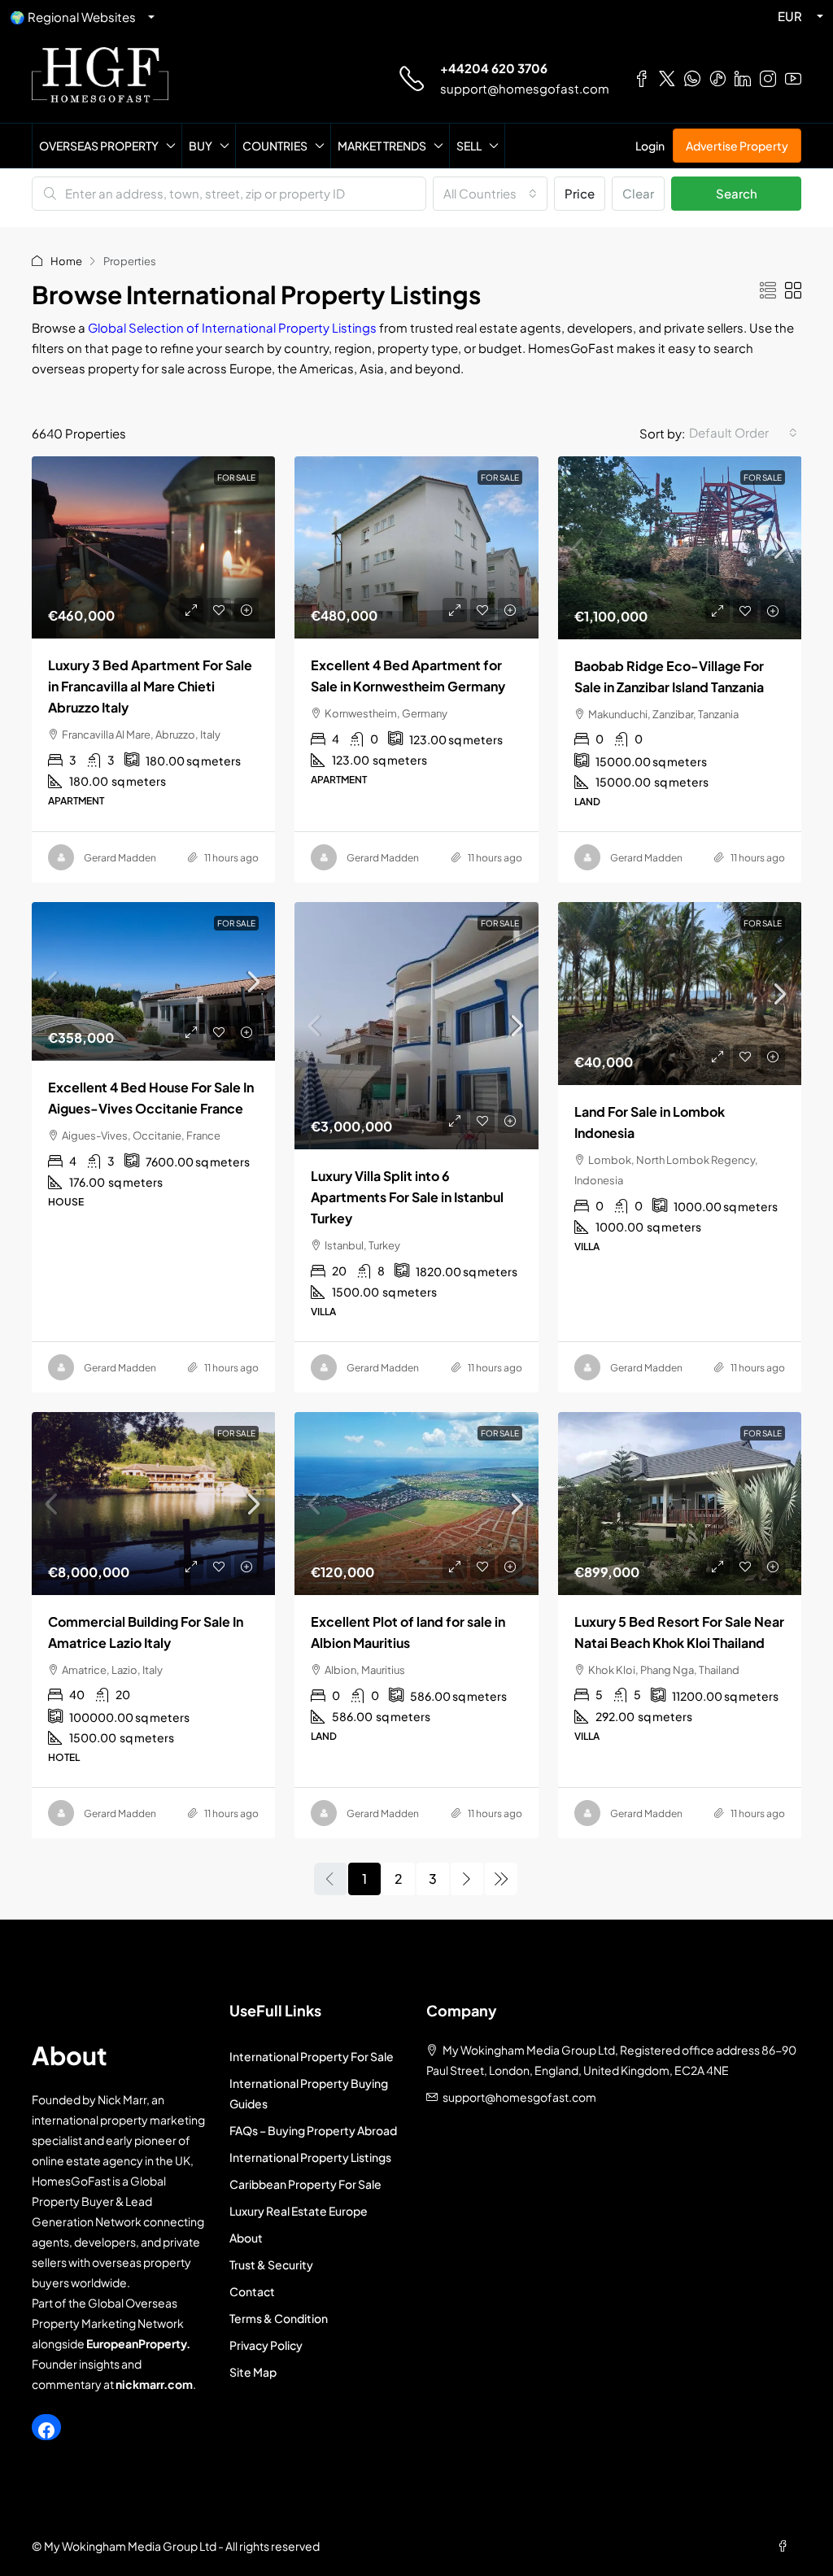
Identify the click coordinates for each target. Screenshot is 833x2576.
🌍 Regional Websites (73, 17)
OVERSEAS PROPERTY (99, 146)
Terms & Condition (279, 2318)
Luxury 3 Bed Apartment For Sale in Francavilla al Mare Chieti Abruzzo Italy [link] (150, 686)
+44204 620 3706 (494, 68)
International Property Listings (310, 2157)
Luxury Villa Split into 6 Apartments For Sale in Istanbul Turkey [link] (407, 1197)
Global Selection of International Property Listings (233, 327)
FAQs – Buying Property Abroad (313, 2130)
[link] (153, 547)
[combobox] (490, 194)
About (246, 2238)
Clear (638, 193)
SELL (469, 146)
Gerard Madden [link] (120, 858)
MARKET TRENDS (382, 146)
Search (737, 193)
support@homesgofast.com (525, 88)
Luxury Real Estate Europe (299, 2211)
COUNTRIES (275, 146)
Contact (252, 2291)
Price (580, 193)
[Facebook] (46, 2430)
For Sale (763, 477)
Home (66, 261)
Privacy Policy (266, 2345)
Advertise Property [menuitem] (737, 146)
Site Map (253, 2372)
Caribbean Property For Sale (305, 2184)
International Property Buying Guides (309, 2093)
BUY (201, 146)
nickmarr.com (154, 2384)
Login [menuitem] (650, 146)
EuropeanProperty (136, 2343)
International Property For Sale (312, 2056)
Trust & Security (271, 2264)
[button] (768, 290)
